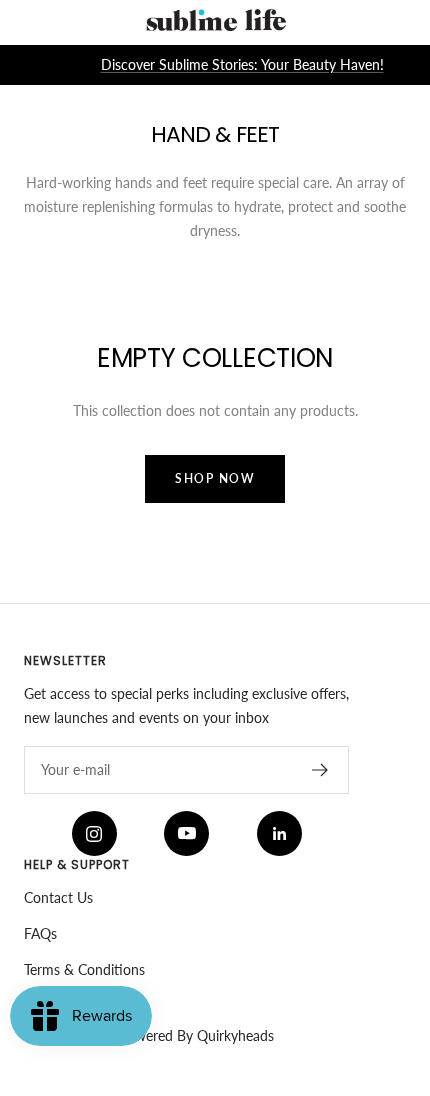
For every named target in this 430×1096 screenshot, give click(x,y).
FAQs (40, 933)
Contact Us (58, 897)
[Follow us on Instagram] (94, 833)
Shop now (215, 478)
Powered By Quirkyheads (196, 1035)
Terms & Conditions (84, 969)
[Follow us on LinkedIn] (279, 833)
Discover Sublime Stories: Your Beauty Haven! (242, 64)
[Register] (320, 770)
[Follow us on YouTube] (186, 833)
